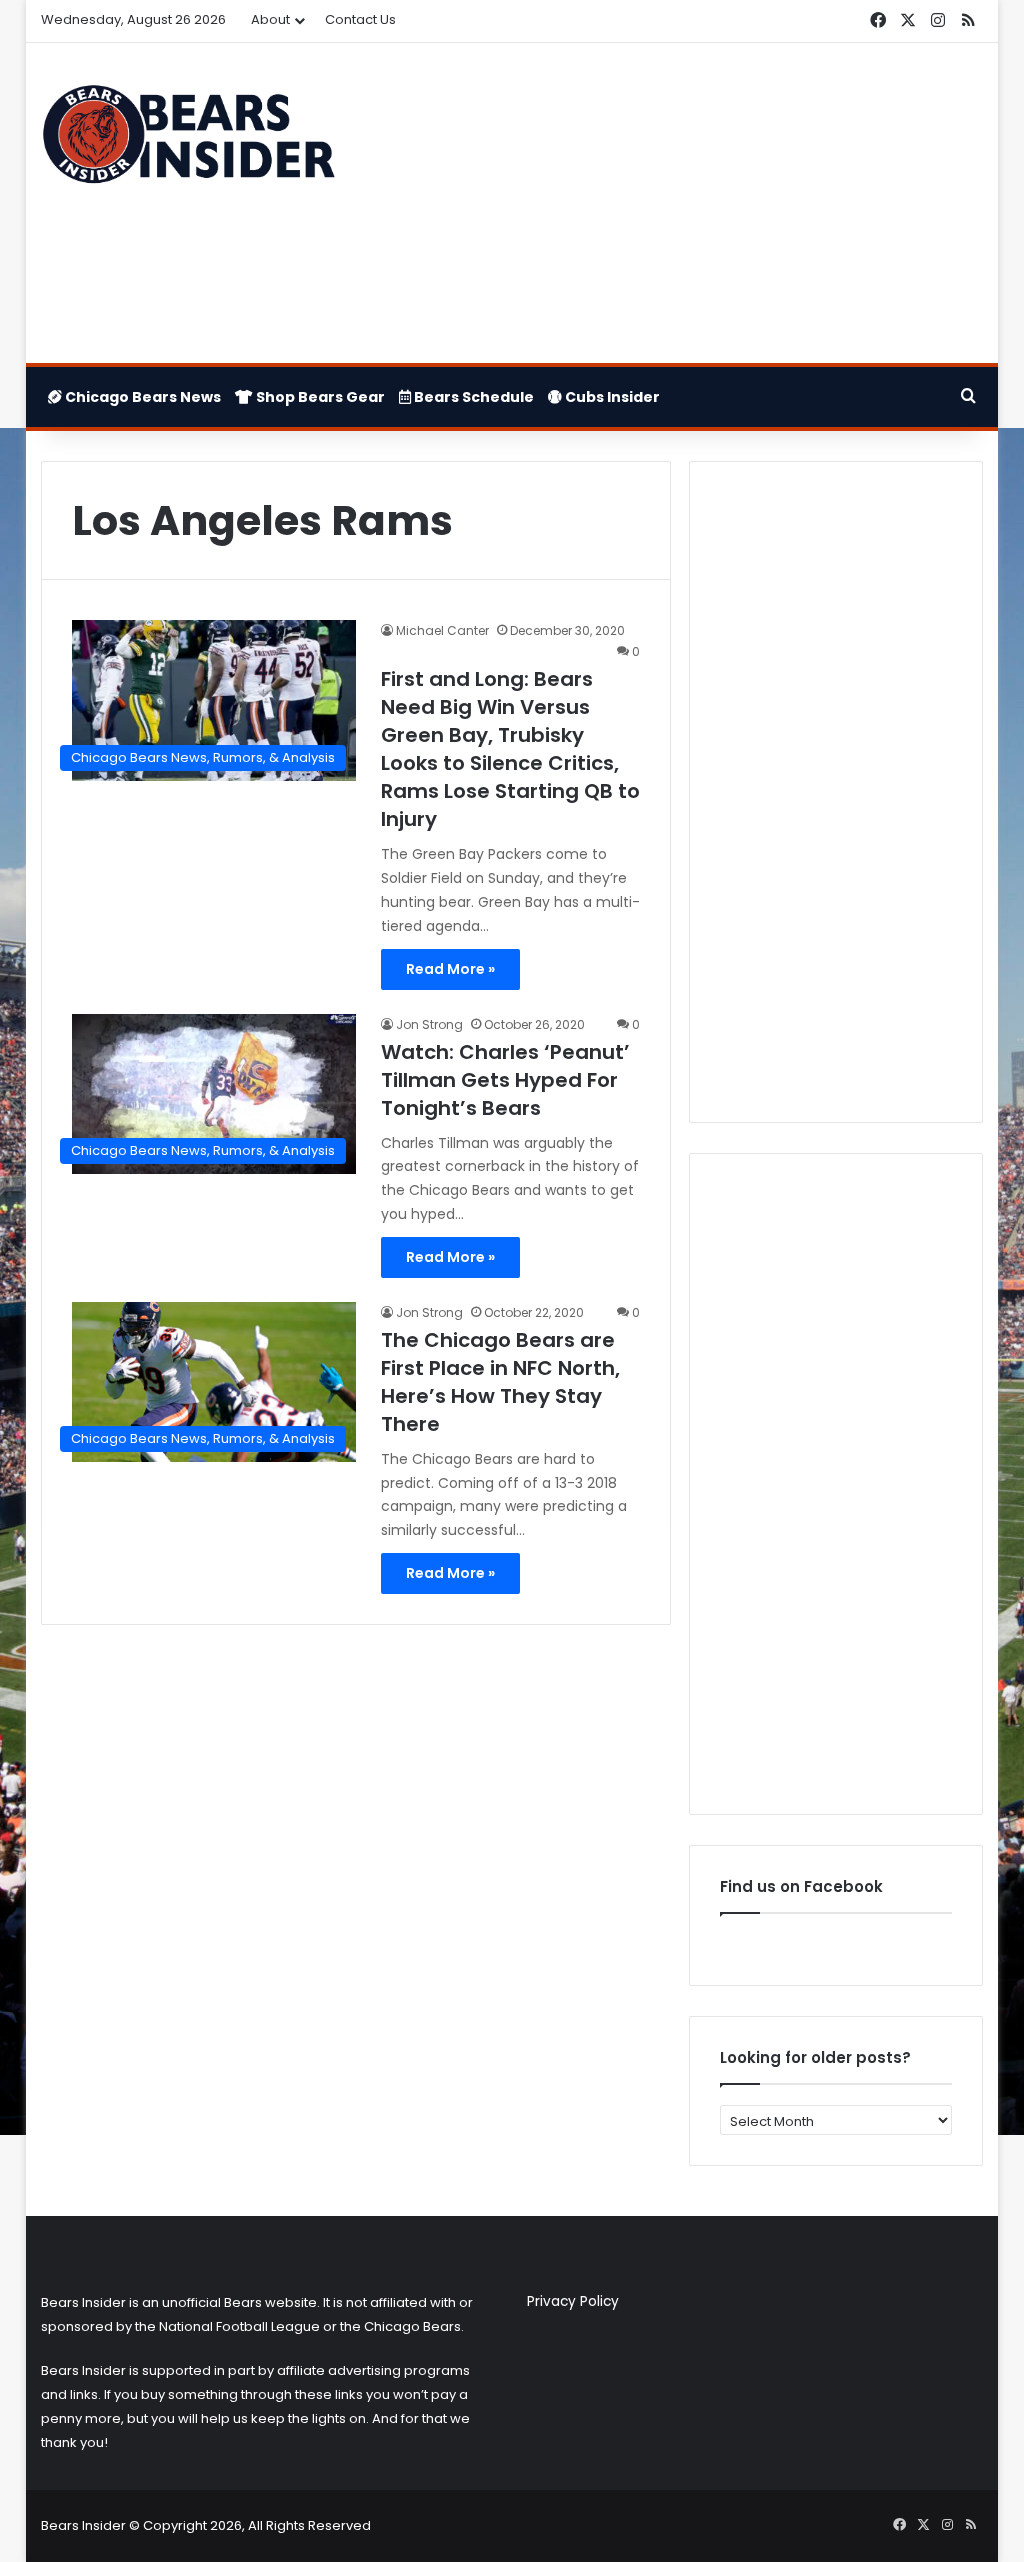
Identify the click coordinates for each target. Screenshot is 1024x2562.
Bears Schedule (472, 397)
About (270, 19)
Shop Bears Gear (319, 397)
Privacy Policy (573, 2301)
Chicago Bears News (141, 397)
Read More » (450, 969)
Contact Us (360, 19)
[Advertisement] (674, 203)
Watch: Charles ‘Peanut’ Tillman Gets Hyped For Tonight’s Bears (505, 1080)
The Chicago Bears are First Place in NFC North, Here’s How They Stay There (500, 1382)
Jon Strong (429, 1024)
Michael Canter (442, 630)
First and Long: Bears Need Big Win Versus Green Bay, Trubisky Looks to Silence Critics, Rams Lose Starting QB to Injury (510, 749)
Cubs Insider (611, 397)
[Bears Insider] (188, 141)
